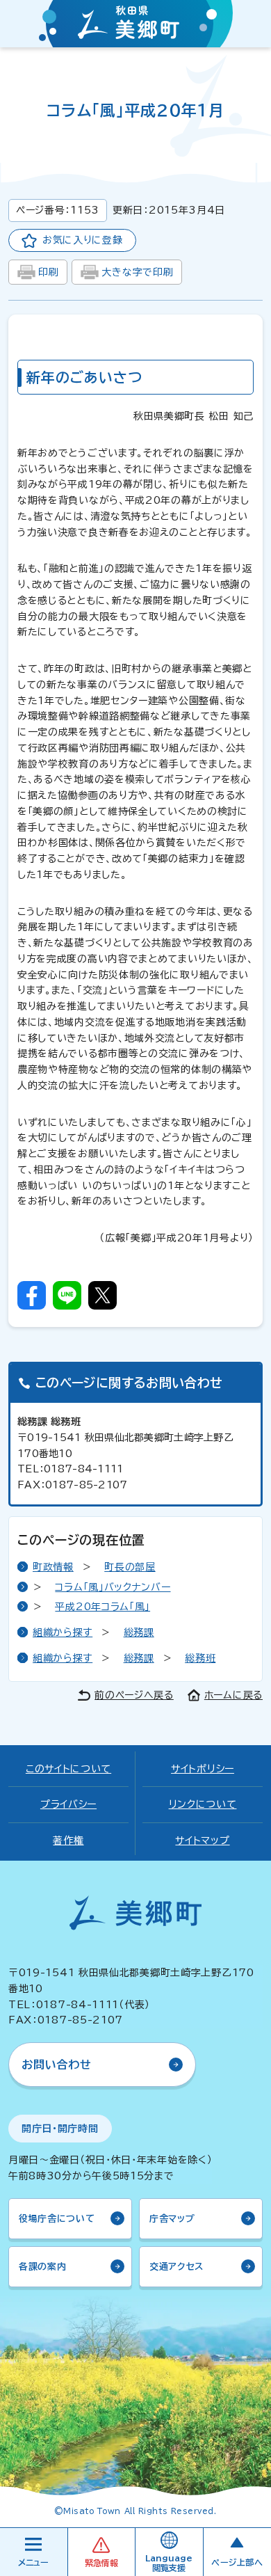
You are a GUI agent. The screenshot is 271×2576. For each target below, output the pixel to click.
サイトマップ (202, 1840)
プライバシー (68, 1804)
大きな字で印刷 (137, 272)
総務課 (139, 1632)
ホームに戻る (233, 1695)
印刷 (48, 272)
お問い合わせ (57, 2065)
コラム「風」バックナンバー (113, 1587)
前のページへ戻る (134, 1695)
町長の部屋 (130, 1567)
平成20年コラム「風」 (102, 1607)
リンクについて (203, 1804)
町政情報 (53, 1567)
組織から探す (63, 1632)
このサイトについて (68, 1769)
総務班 (200, 1658)
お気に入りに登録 (83, 240)
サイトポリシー (203, 1769)
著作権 (68, 1840)
